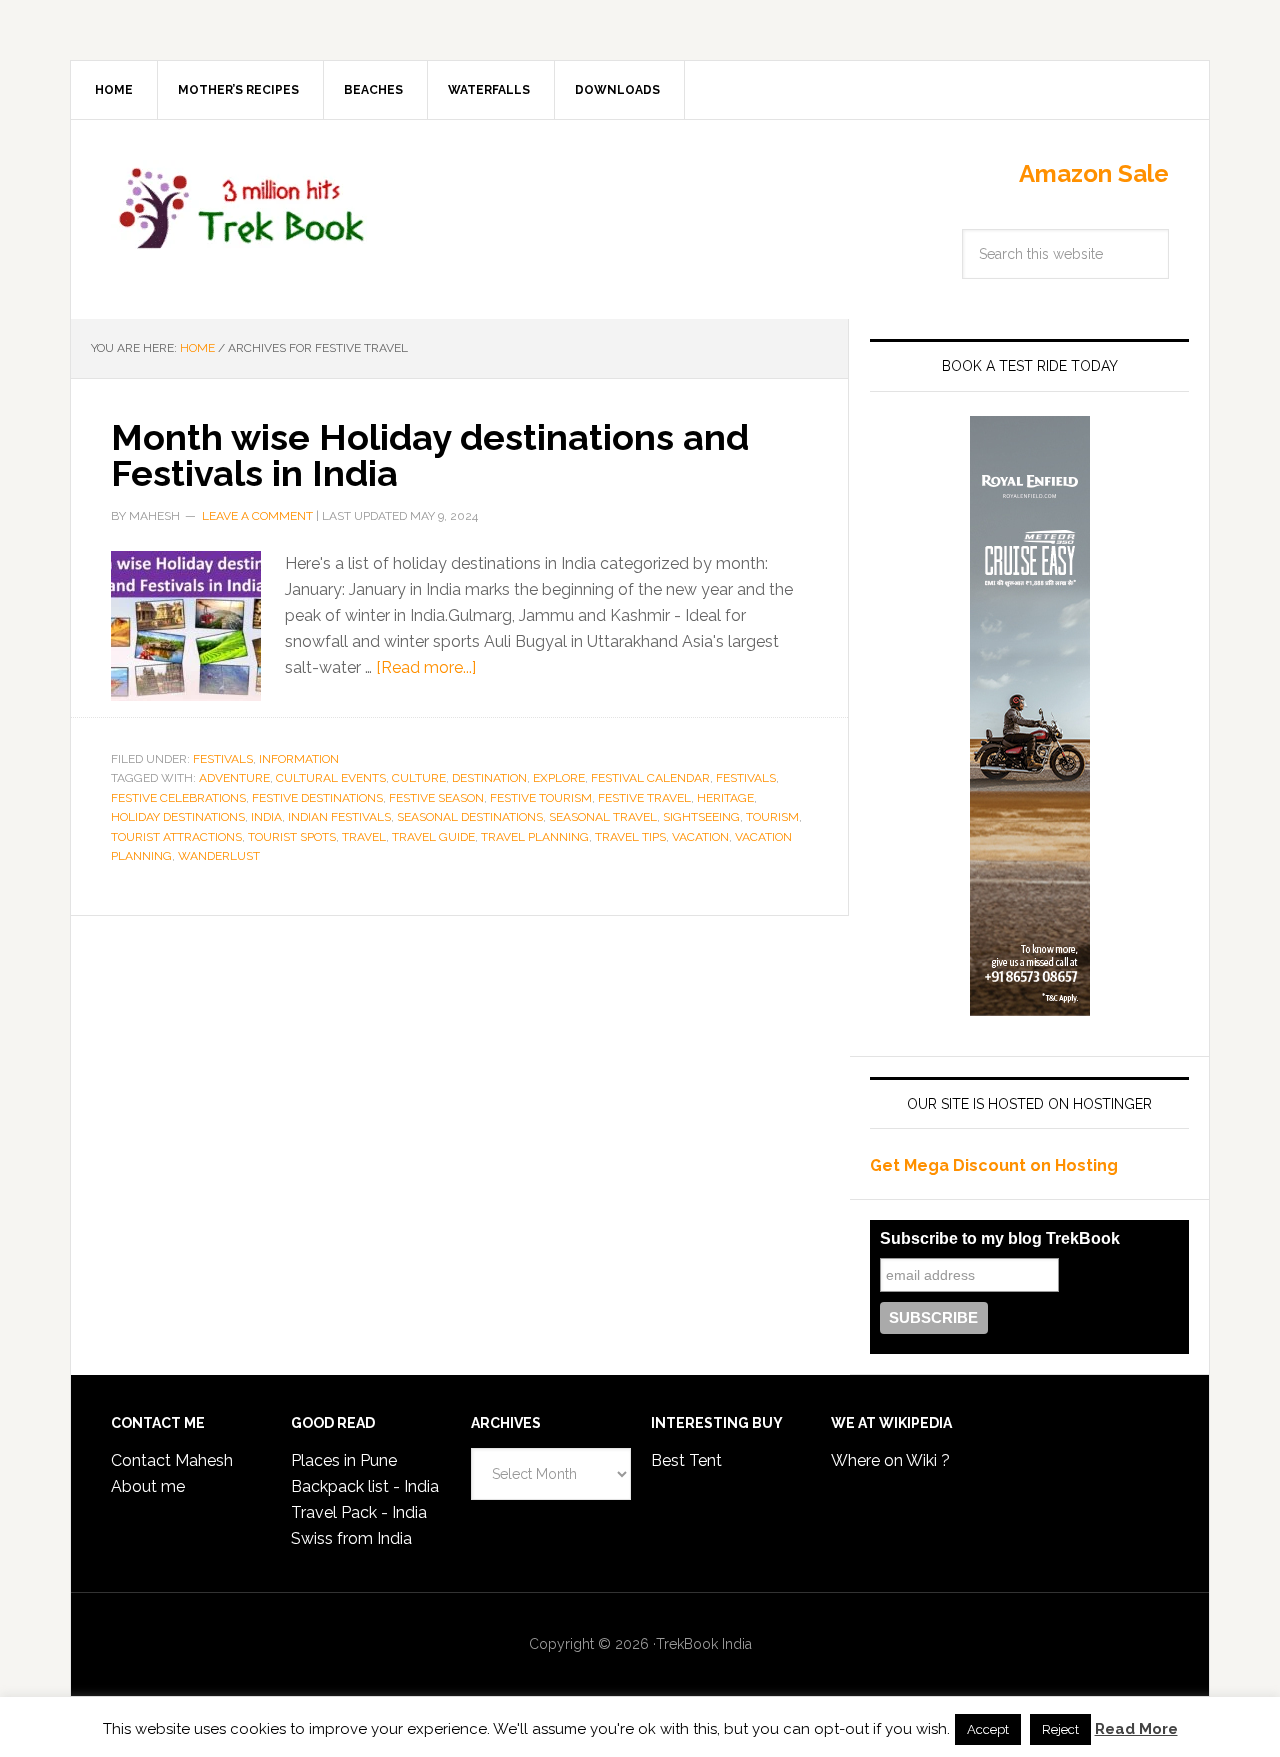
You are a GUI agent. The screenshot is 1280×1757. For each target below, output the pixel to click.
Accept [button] (988, 1729)
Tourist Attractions (176, 837)
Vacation (700, 837)
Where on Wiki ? (890, 1460)
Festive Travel (644, 798)
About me (148, 1486)
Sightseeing (701, 817)
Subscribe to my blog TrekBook (1000, 1238)
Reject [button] (1060, 1729)
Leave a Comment (257, 516)
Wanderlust (219, 856)
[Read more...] (426, 667)
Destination (489, 778)
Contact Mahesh (172, 1460)
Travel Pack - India (359, 1512)
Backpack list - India (365, 1486)
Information (299, 759)
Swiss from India (351, 1538)
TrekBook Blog (241, 205)
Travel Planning (535, 837)
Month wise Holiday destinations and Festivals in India (430, 455)
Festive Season (436, 798)
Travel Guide (433, 837)
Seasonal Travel (603, 817)
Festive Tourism (541, 798)
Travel (364, 837)
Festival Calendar (650, 778)
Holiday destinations (178, 817)
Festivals (223, 759)
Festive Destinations (317, 798)
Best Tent (686, 1460)
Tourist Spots (292, 837)
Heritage (725, 798)
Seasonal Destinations (470, 817)
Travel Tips (630, 837)
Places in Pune (344, 1460)
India (266, 817)
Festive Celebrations (178, 798)
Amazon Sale (1094, 173)
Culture (419, 778)
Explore (559, 778)
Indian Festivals (339, 817)
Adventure (234, 778)
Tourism (772, 817)
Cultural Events (331, 778)
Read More (1136, 1729)
